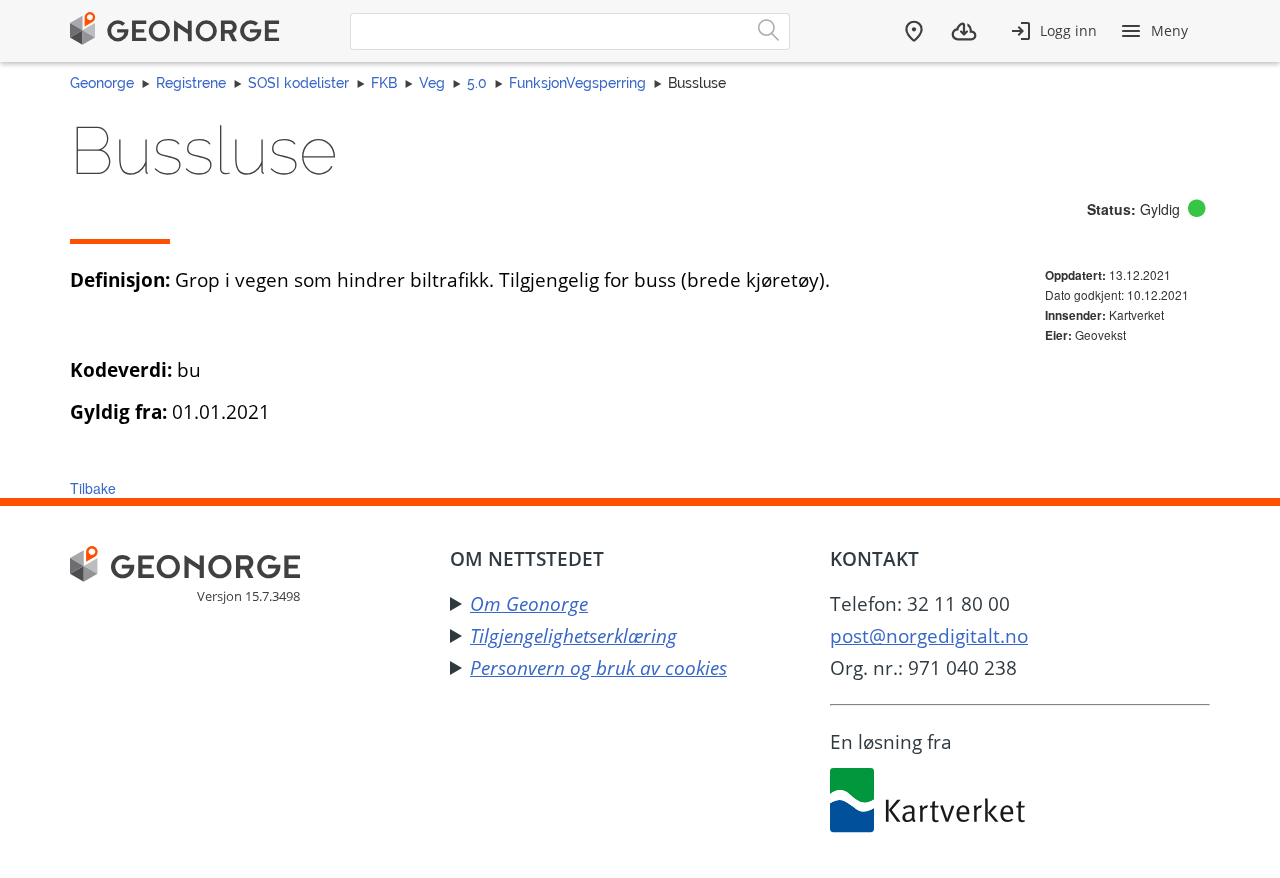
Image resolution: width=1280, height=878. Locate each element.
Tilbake (93, 488)
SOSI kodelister (298, 83)
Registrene (191, 83)
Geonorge (102, 83)
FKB (384, 83)
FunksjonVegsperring (577, 83)
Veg (432, 83)
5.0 (477, 83)
